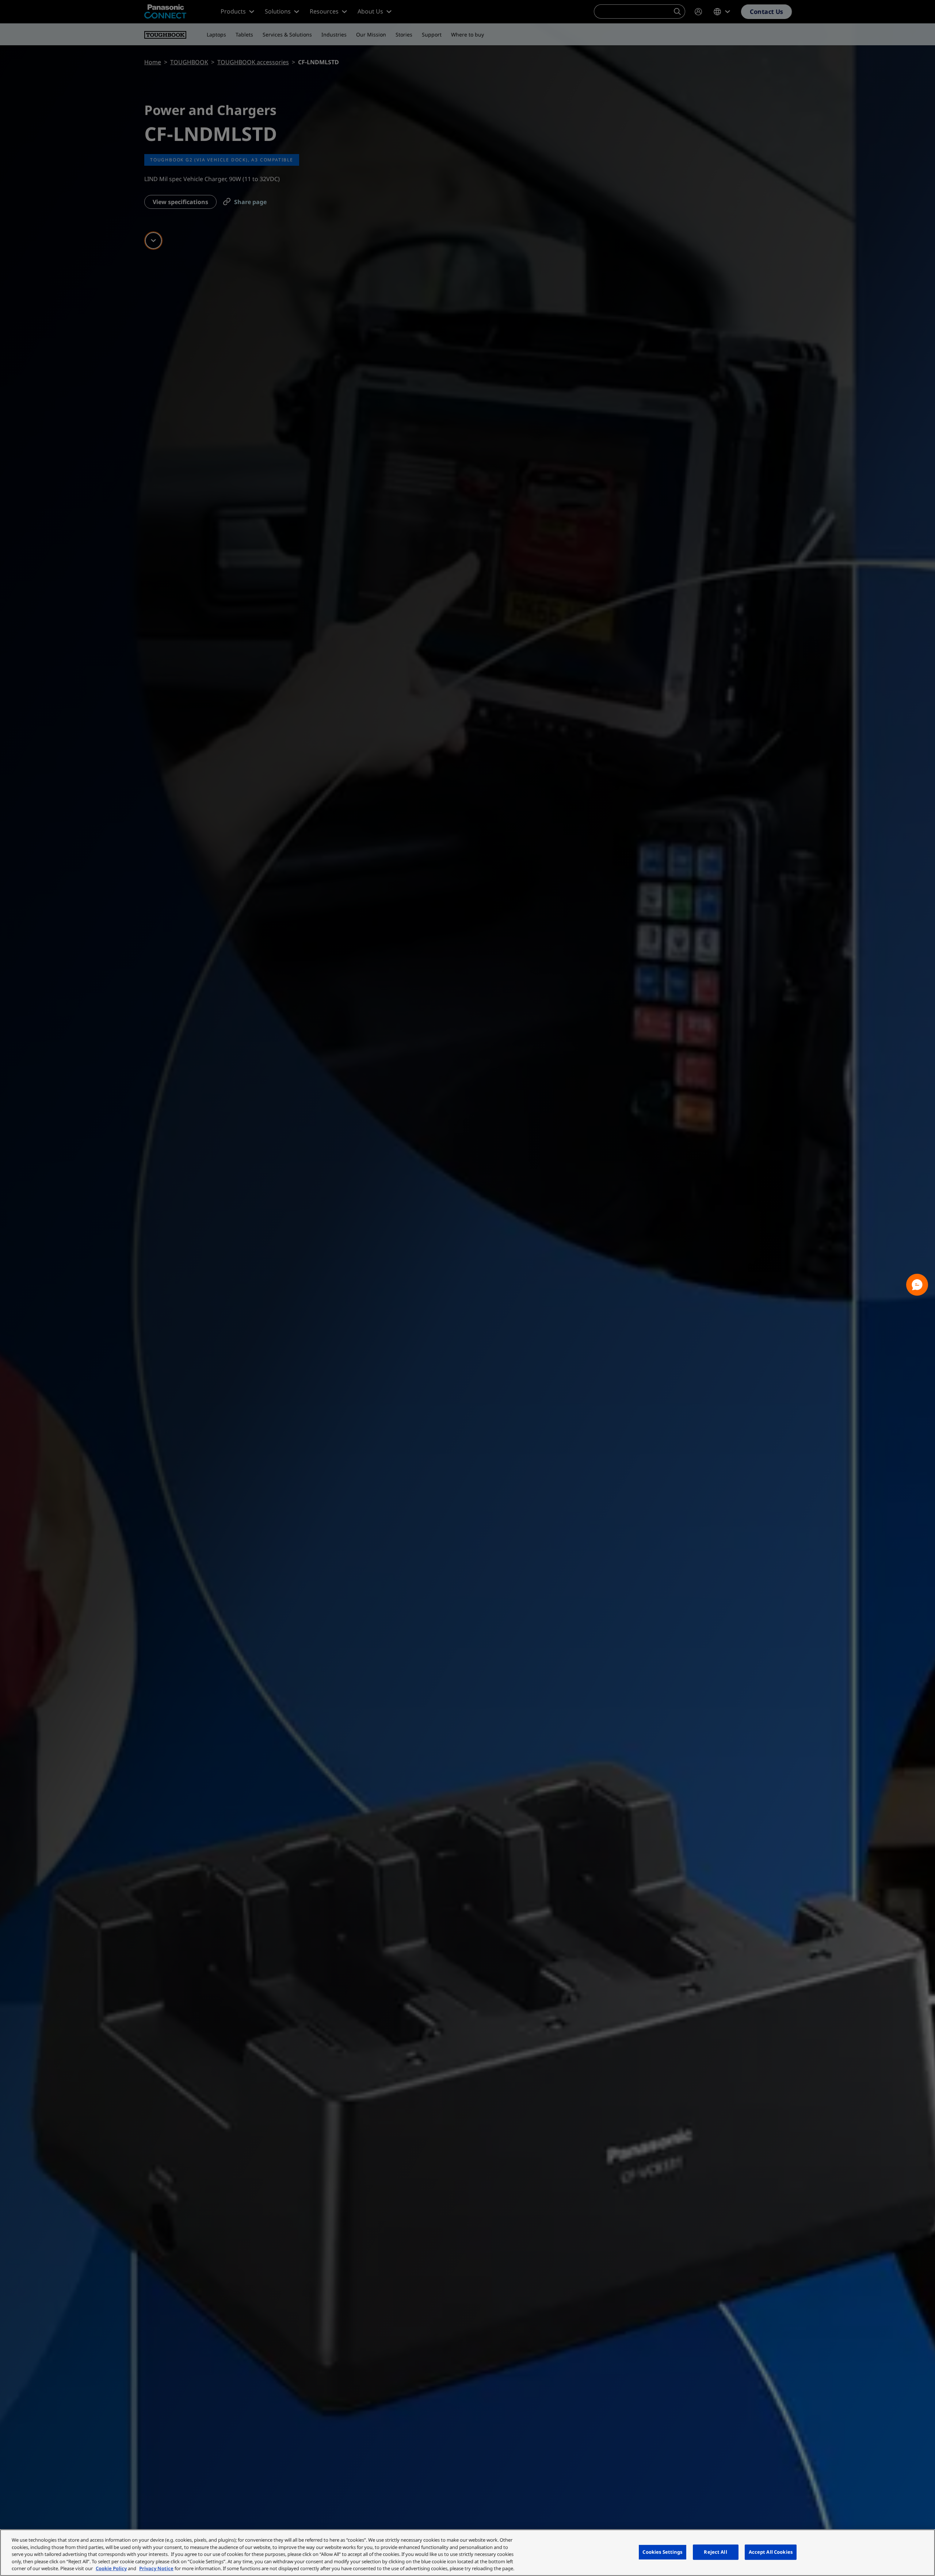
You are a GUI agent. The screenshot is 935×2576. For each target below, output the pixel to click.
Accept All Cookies (771, 2552)
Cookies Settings (662, 2552)
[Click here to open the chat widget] (917, 1285)
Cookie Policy (111, 2568)
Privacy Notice (156, 2568)
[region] (467, 2553)
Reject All (715, 2552)
